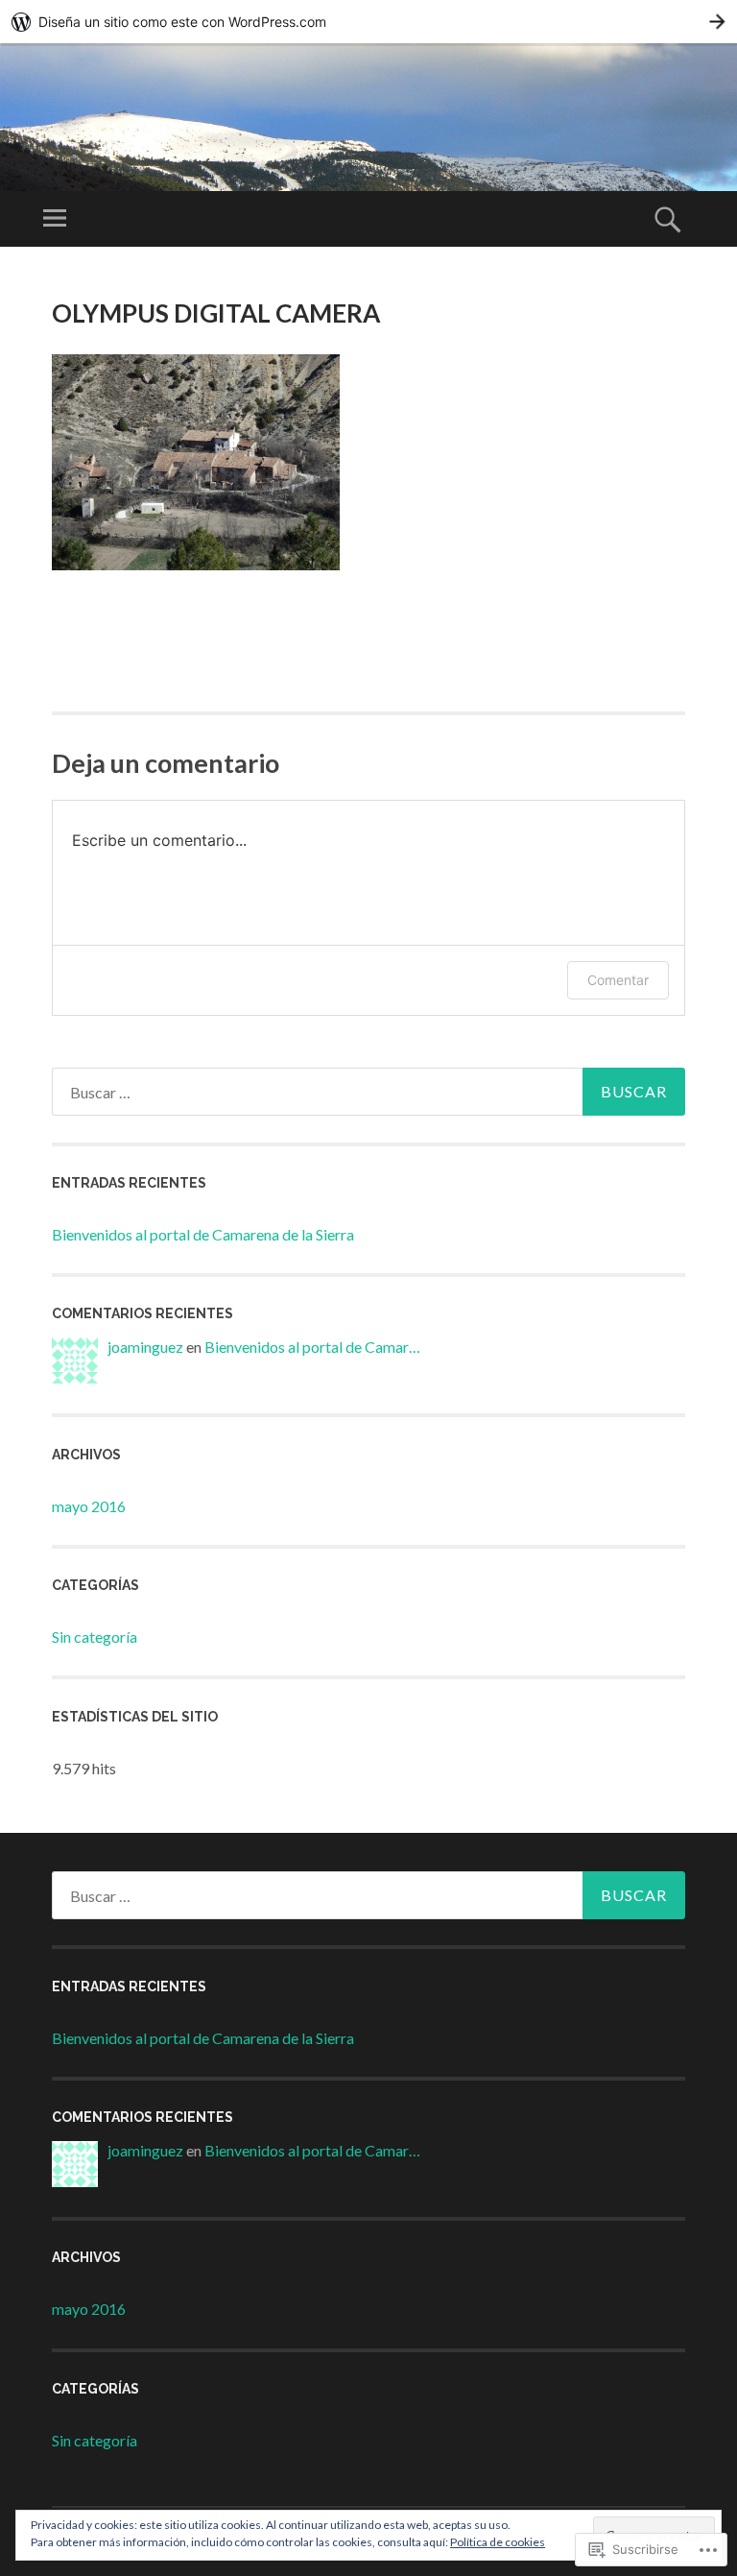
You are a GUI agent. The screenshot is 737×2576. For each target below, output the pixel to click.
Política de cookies (498, 2542)
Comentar (618, 980)
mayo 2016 (89, 1506)
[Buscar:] (368, 1092)
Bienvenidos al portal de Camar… (312, 1347)
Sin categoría (95, 1637)
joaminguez (145, 1347)
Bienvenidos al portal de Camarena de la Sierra (203, 1234)
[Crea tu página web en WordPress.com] (368, 22)
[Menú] (55, 219)
